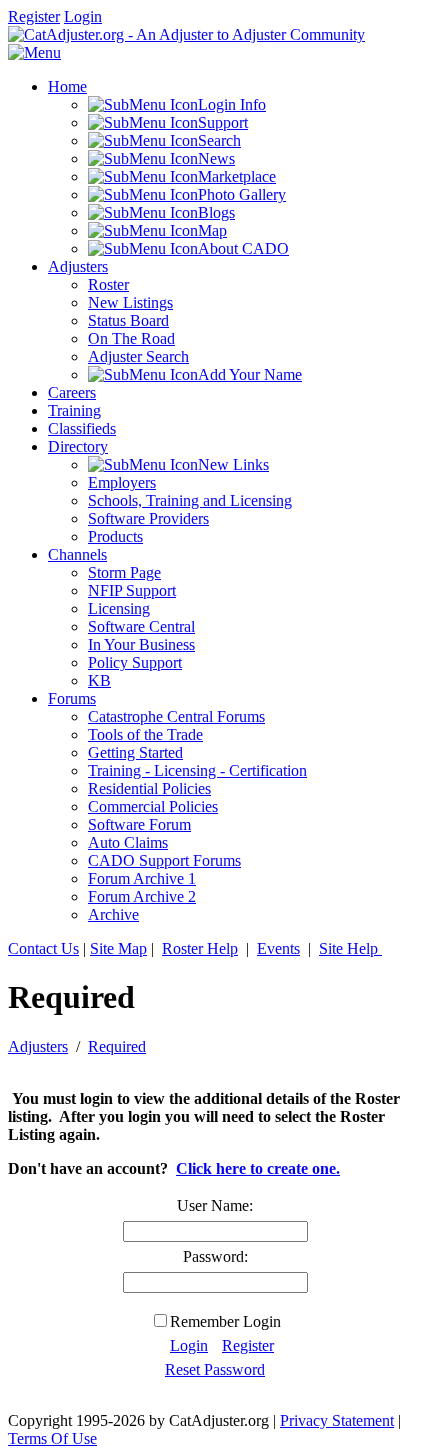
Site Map (118, 948)
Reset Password (215, 1369)
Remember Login (225, 1321)
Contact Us (43, 948)
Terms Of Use (52, 1438)
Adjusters (38, 1046)
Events (278, 948)
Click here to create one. (258, 1168)
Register (34, 16)
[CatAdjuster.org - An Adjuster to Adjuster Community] (186, 34)
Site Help (350, 948)
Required (117, 1046)
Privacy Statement (337, 1420)
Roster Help (200, 948)
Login (83, 16)
